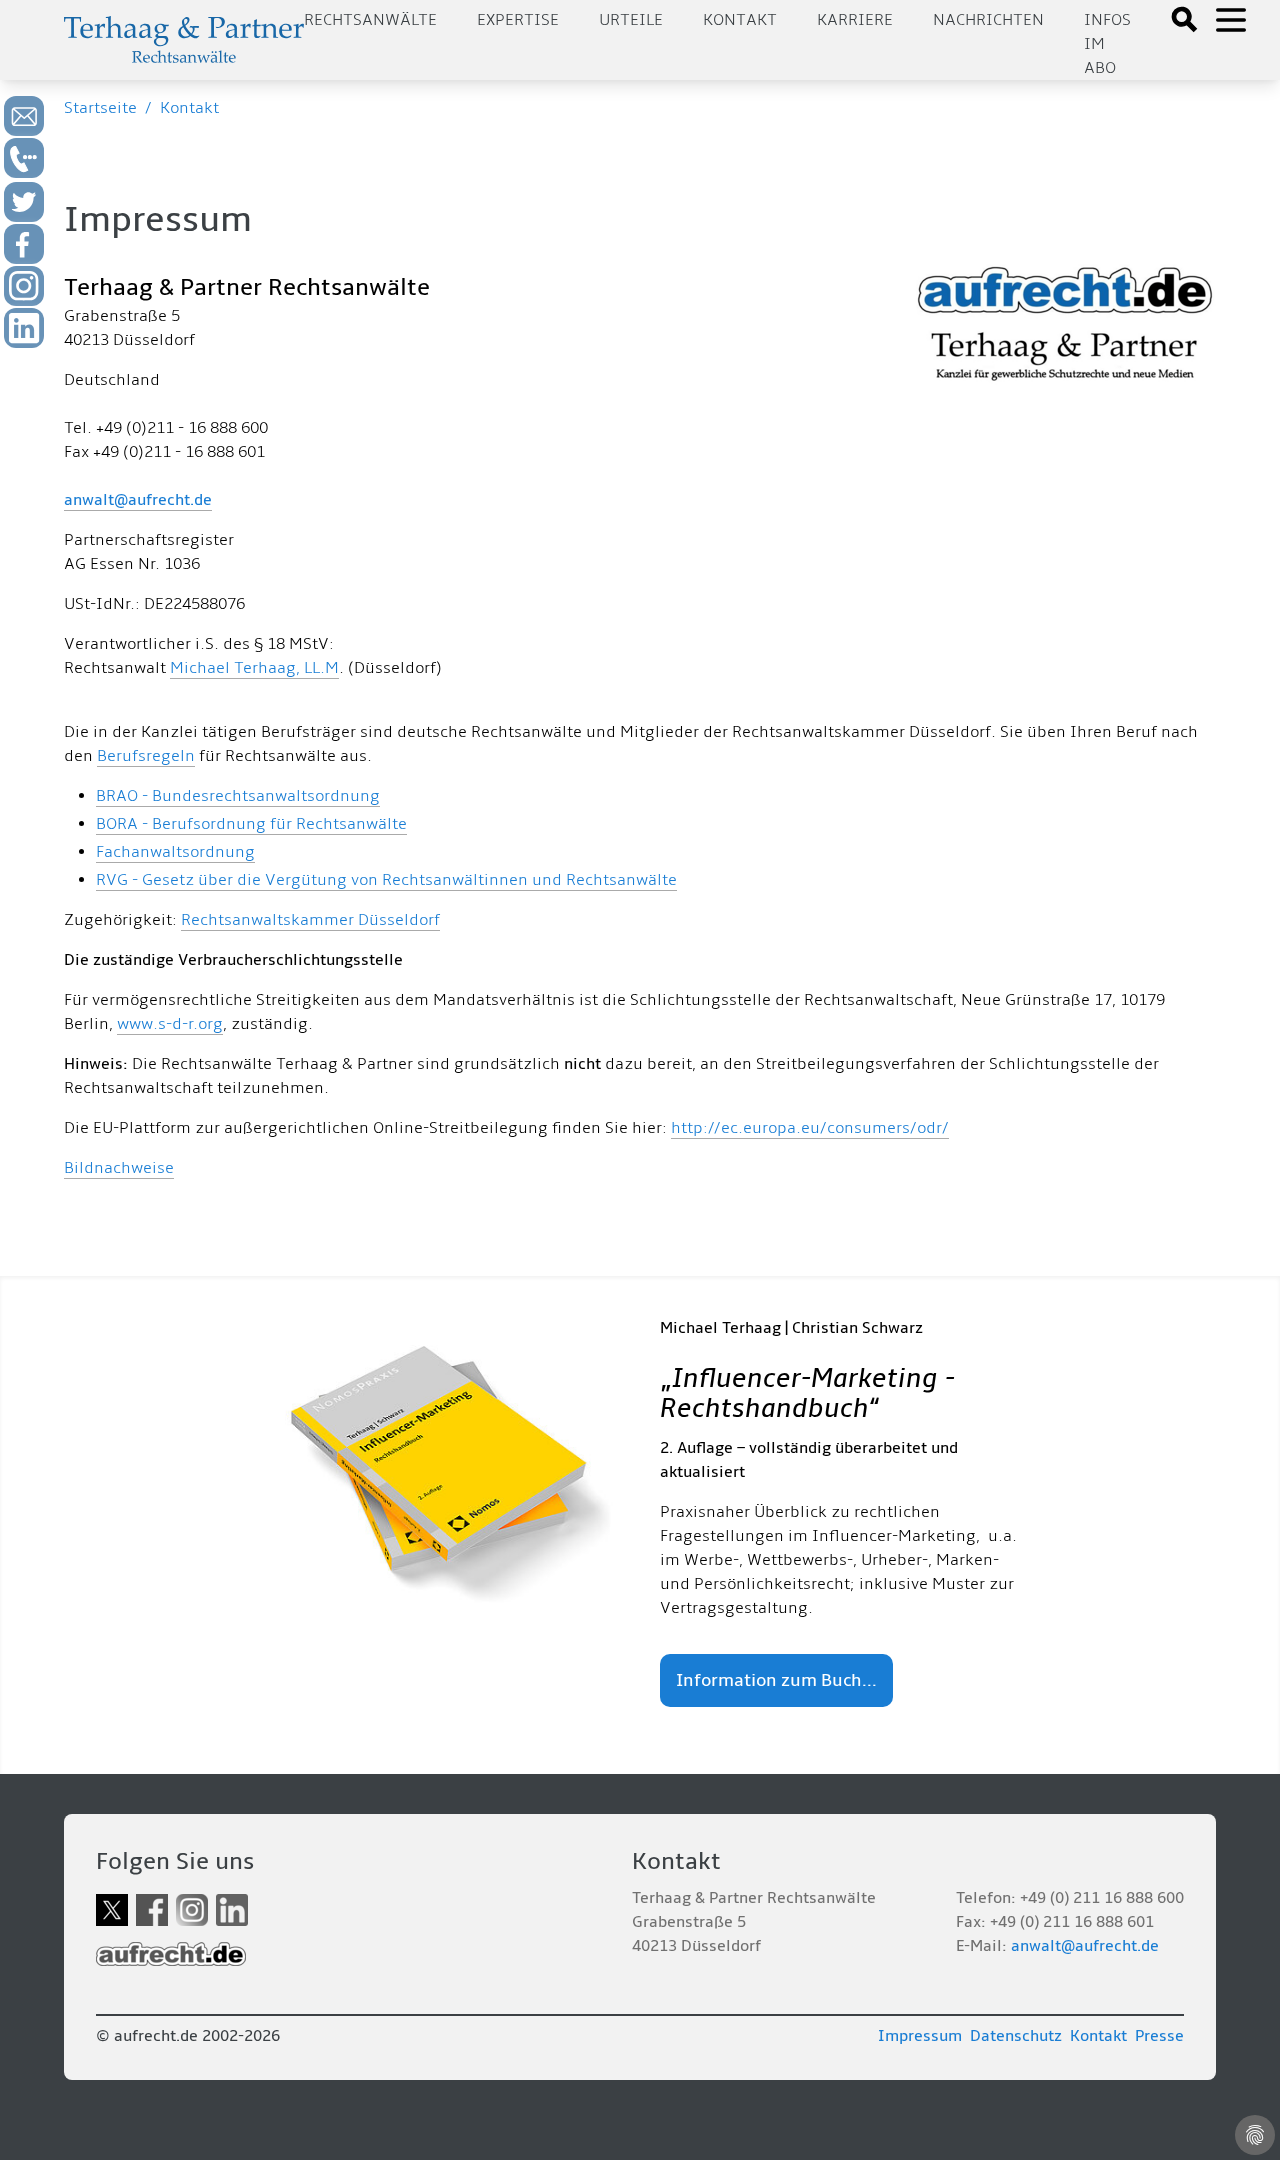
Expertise (518, 20)
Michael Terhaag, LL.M (254, 668)
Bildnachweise (119, 1168)
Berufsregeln (146, 756)
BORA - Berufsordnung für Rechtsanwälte (251, 824)
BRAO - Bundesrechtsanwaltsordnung (238, 796)
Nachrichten (988, 20)
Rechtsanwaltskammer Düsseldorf (310, 920)
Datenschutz (1016, 2036)
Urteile (631, 20)
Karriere (855, 20)
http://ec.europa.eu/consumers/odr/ (810, 1128)
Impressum (920, 2036)
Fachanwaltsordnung (175, 852)
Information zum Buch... (776, 1680)
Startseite (100, 108)
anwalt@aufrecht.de (138, 500)
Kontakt (740, 20)
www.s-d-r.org (170, 1024)
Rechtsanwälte (370, 20)
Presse (1159, 2036)
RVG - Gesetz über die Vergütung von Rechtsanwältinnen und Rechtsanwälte (386, 880)
